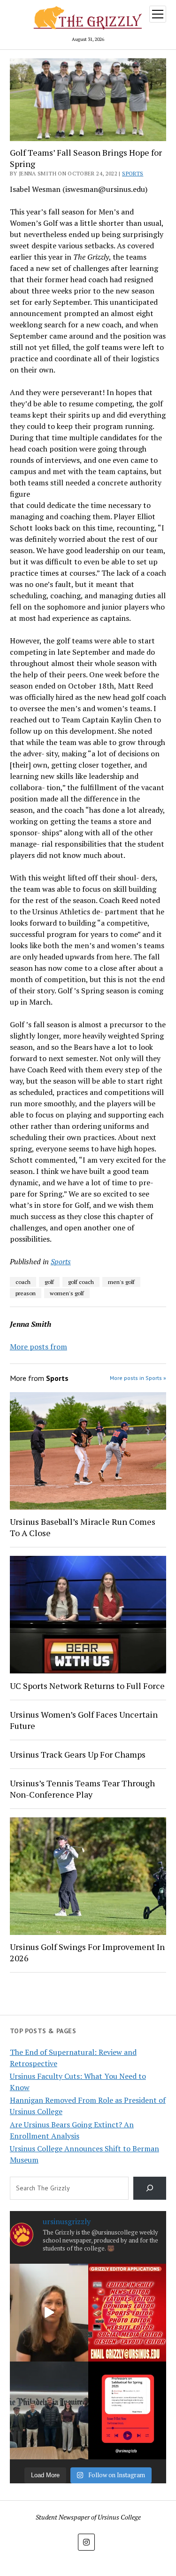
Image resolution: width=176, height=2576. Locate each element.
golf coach (81, 1282)
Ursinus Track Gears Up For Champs (78, 1754)
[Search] (150, 2188)
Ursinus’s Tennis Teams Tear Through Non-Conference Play (82, 1789)
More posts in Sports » (138, 1378)
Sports (133, 173)
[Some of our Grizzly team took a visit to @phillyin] (49, 2410)
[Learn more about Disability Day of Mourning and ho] (49, 2313)
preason (26, 1293)
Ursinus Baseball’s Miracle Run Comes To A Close (83, 1527)
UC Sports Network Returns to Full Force (87, 1686)
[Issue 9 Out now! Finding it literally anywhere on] (127, 2410)
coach (23, 1282)
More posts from (38, 1347)
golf (49, 1282)
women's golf (67, 1293)
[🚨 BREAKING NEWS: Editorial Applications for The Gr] (127, 2313)
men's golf (121, 1282)
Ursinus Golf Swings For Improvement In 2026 (87, 1952)
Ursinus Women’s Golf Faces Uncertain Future (84, 1720)
